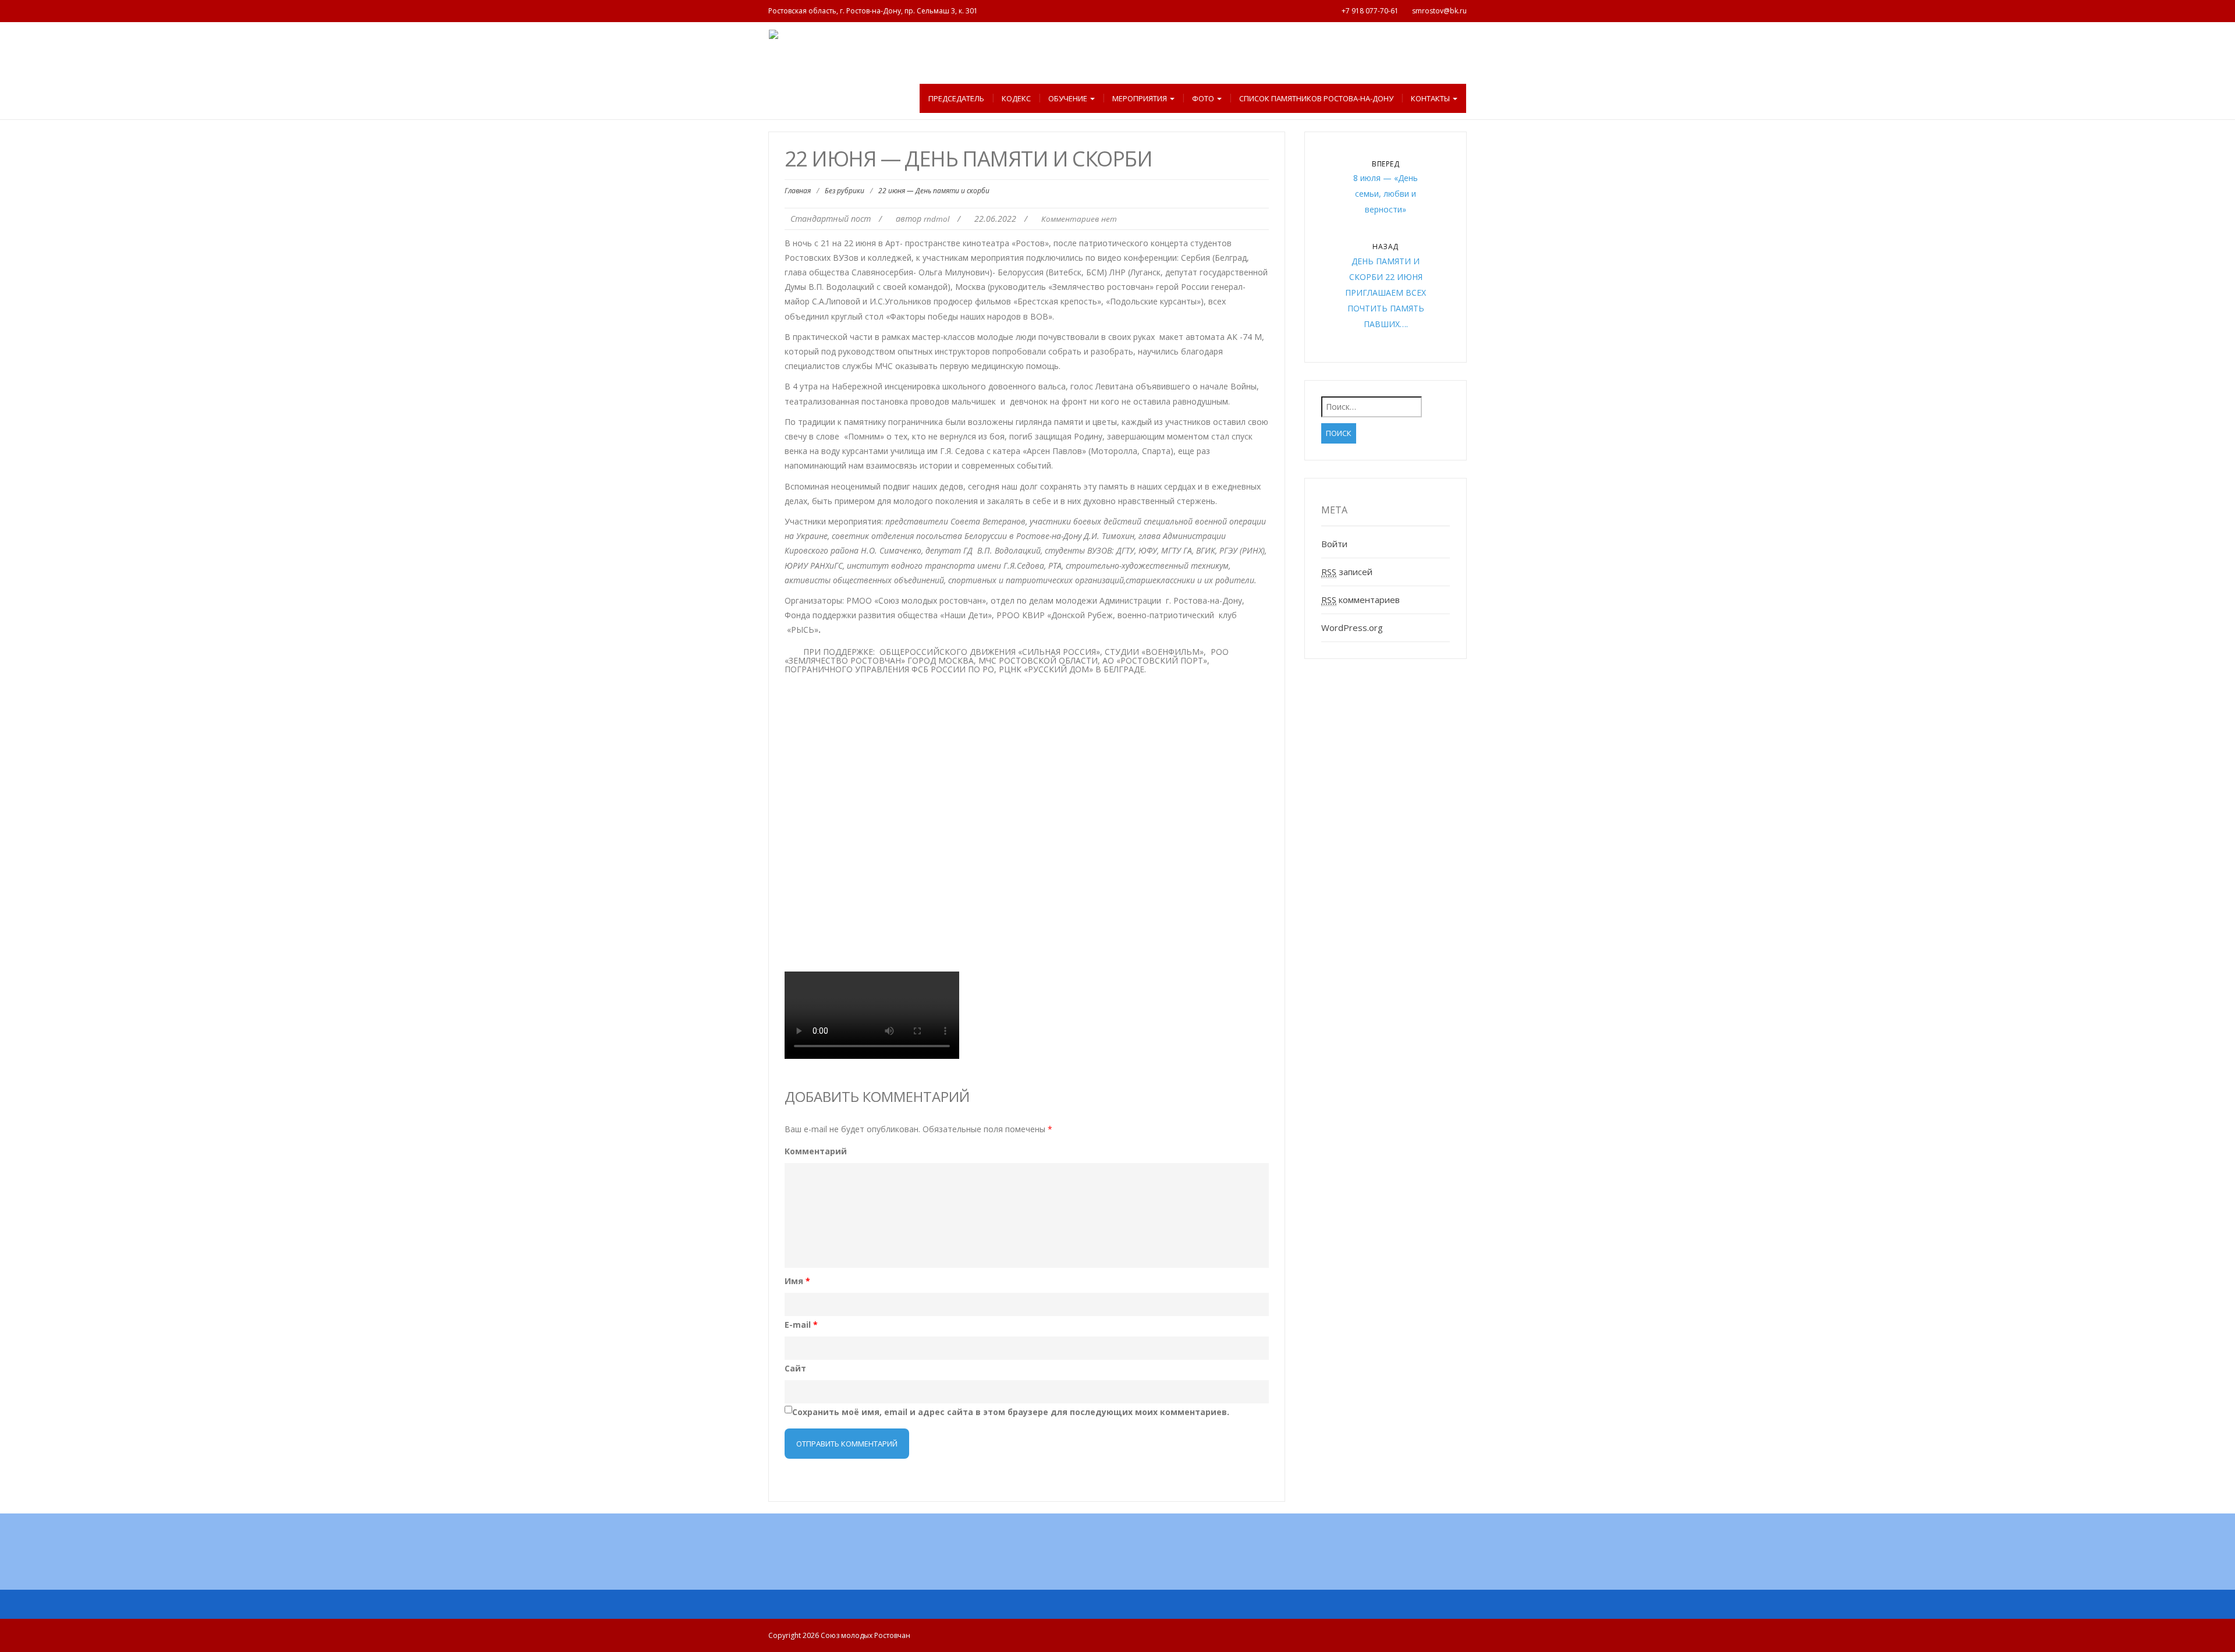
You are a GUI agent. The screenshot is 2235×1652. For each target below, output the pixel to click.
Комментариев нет (1079, 219)
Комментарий (816, 1151)
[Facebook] (1105, 1558)
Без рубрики (845, 191)
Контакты (1431, 98)
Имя (797, 1281)
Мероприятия (1140, 98)
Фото (1204, 98)
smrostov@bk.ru (1439, 11)
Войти (1334, 544)
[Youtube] (1079, 1558)
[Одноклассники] (1156, 1558)
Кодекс (1016, 98)
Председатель (956, 98)
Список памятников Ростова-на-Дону (1316, 98)
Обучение (1069, 98)
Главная (798, 191)
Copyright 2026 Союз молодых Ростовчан (839, 1635)
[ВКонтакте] (1053, 1558)
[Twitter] (1182, 1558)
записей (1347, 572)
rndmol (936, 219)
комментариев (1360, 600)
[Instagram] (1130, 1558)
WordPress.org (1352, 628)
